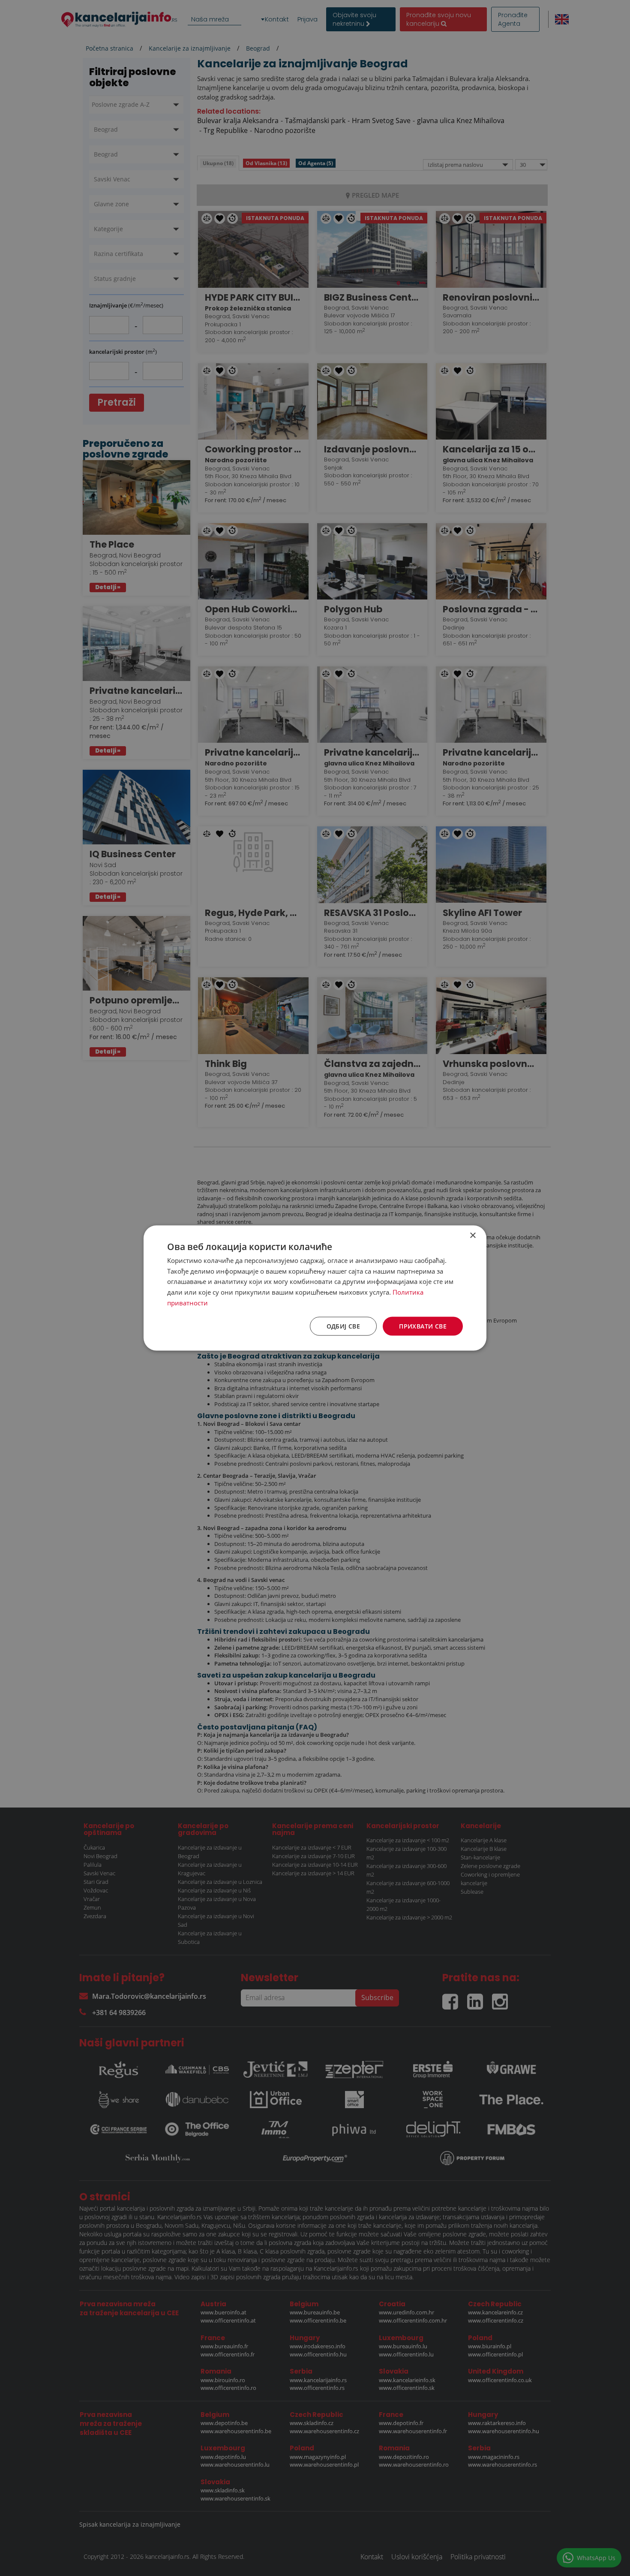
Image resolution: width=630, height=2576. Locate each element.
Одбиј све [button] (343, 1326)
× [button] (472, 1235)
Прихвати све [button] (423, 1326)
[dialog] (315, 1288)
